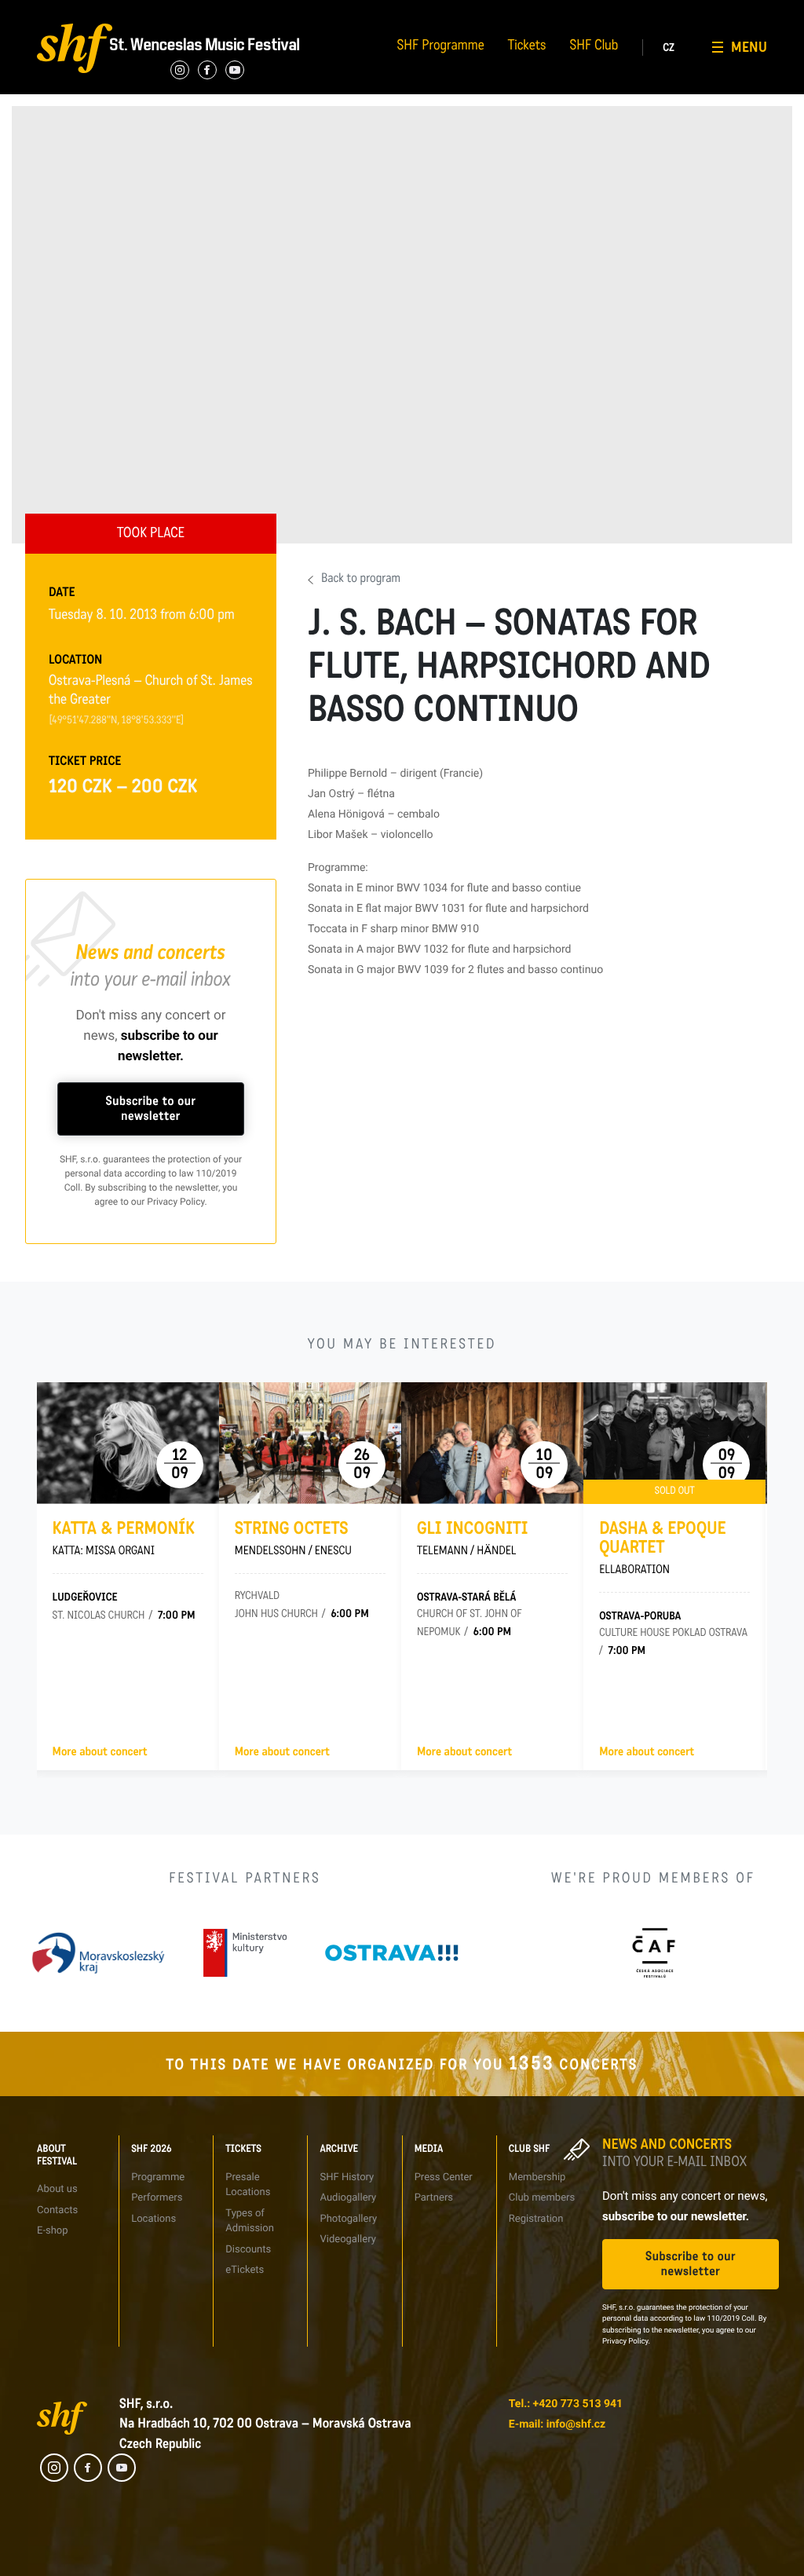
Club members (542, 2198)
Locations (153, 2219)
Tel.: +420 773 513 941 (566, 2404)
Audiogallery (428, 11)
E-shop (53, 2231)
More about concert (100, 1752)
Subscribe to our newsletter (151, 1109)
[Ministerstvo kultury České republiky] (245, 1953)
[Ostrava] (392, 1953)
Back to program (361, 580)
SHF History (347, 2177)
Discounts (248, 2250)
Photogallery (348, 2219)
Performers (175, 11)
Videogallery (428, 69)
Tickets (527, 47)
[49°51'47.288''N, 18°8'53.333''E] (117, 721)
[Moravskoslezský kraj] (98, 1953)
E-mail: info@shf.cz (557, 2424)
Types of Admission (318, 11)
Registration (680, 40)
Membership (537, 2177)
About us (57, 2189)
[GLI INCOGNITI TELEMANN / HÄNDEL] (492, 1443)
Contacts (45, 11)
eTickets (245, 2270)
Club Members (684, 11)
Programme (158, 2177)
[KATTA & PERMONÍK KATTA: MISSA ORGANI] (128, 1443)
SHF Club (594, 47)
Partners (546, 11)
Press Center (444, 2177)
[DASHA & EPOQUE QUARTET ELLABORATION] (674, 1443)
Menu (749, 47)
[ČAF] (654, 1953)
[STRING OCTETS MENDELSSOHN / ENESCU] (310, 1443)
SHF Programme (441, 47)
